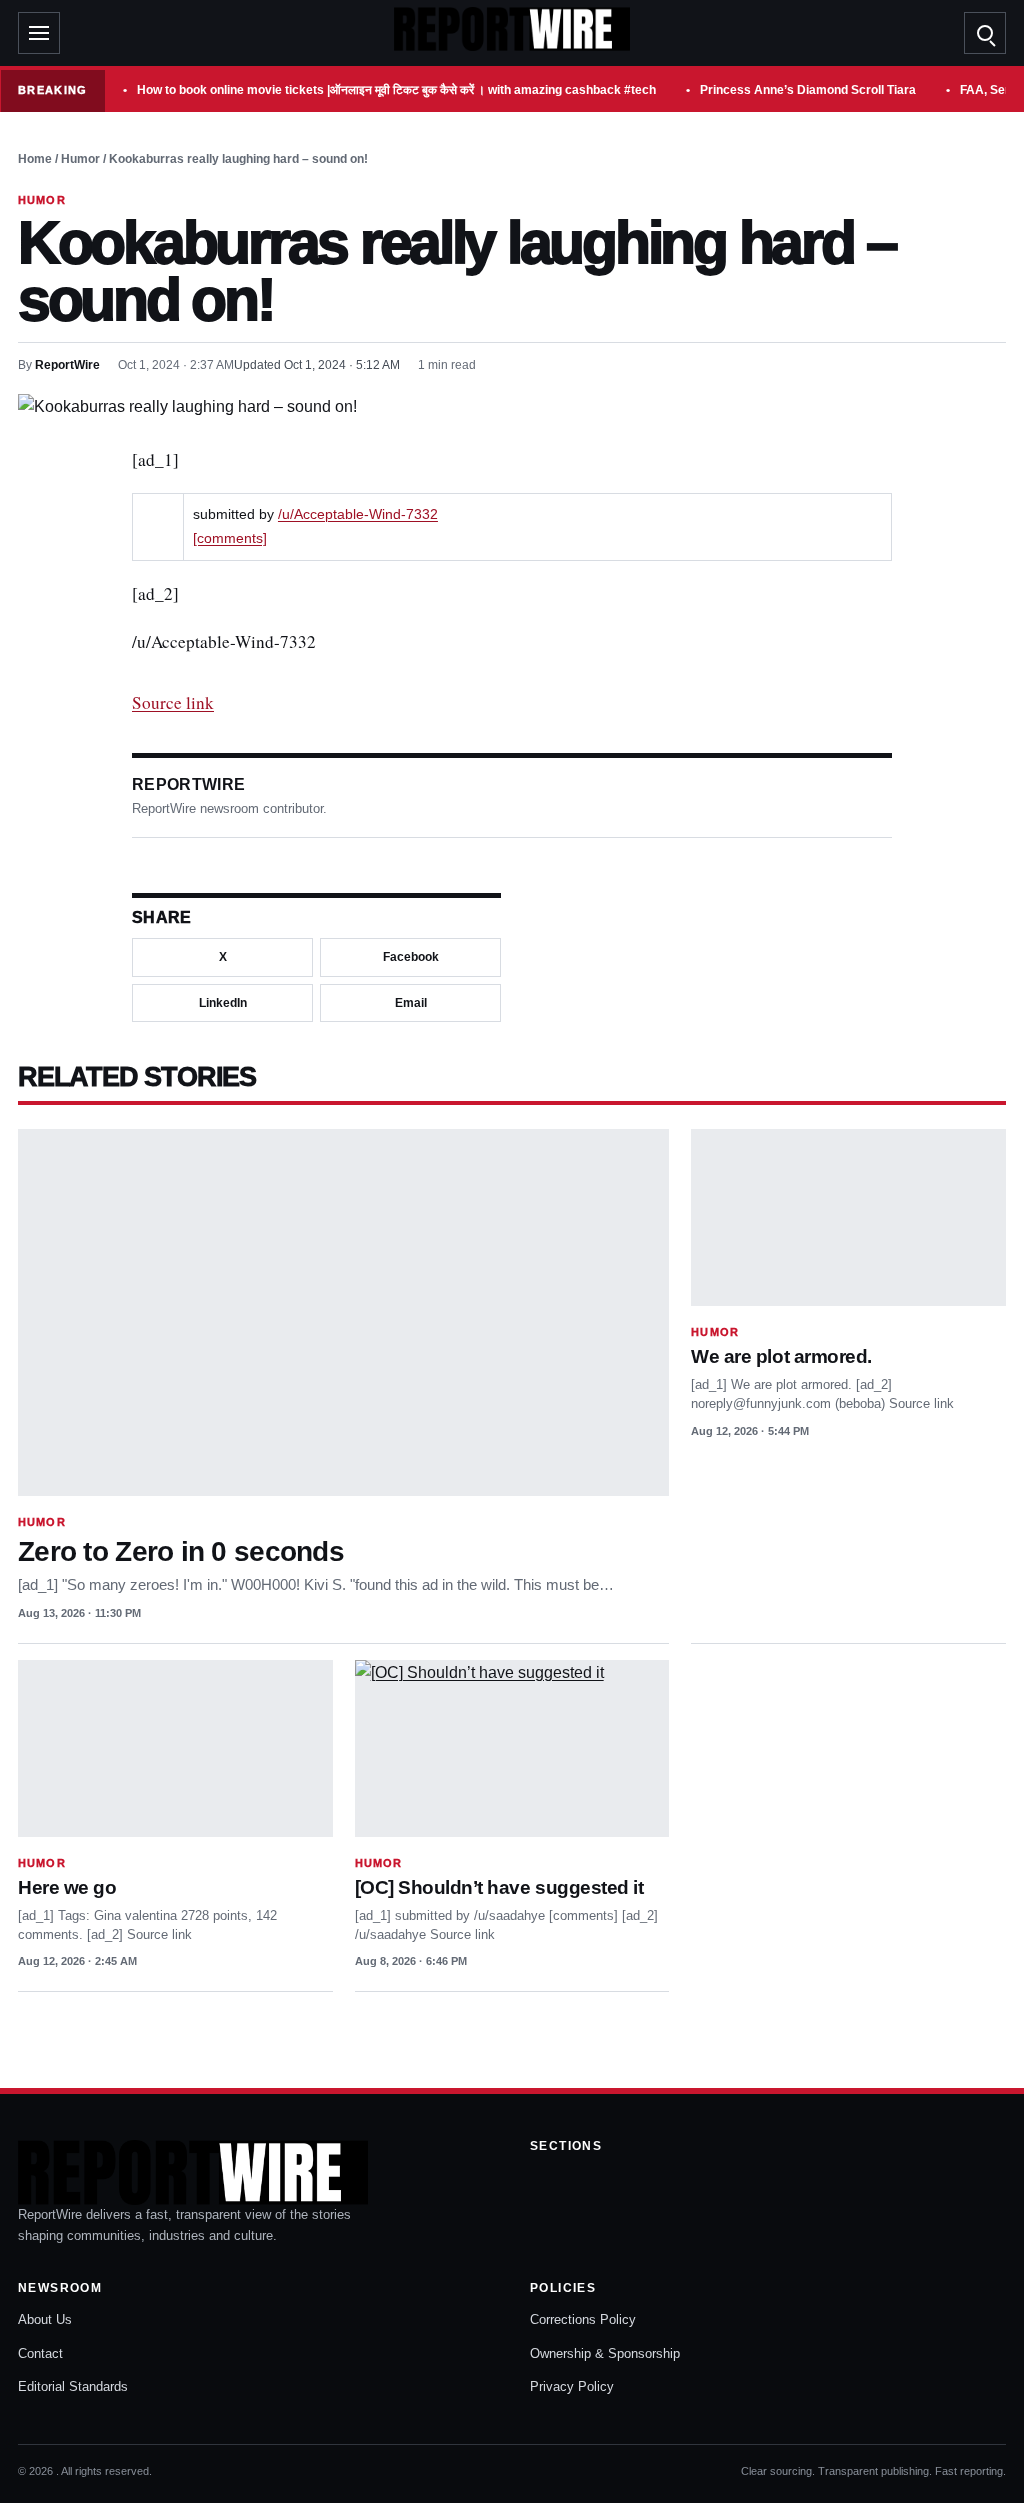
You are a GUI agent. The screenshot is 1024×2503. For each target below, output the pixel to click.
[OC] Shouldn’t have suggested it (499, 1887)
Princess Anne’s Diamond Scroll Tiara (808, 90)
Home (35, 159)
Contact (40, 2353)
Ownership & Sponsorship (605, 2353)
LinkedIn (223, 1003)
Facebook (411, 957)
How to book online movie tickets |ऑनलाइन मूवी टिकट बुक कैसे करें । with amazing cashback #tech (396, 90)
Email (411, 1003)
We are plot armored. (781, 1356)
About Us (45, 2319)
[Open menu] (39, 33)
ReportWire (67, 365)
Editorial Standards (73, 2386)
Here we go (67, 1887)
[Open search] (985, 33)
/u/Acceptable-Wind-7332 (358, 514)
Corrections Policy (583, 2319)
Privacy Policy (572, 2386)
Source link (173, 702)
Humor (80, 159)
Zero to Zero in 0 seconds (181, 1551)
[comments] (230, 538)
